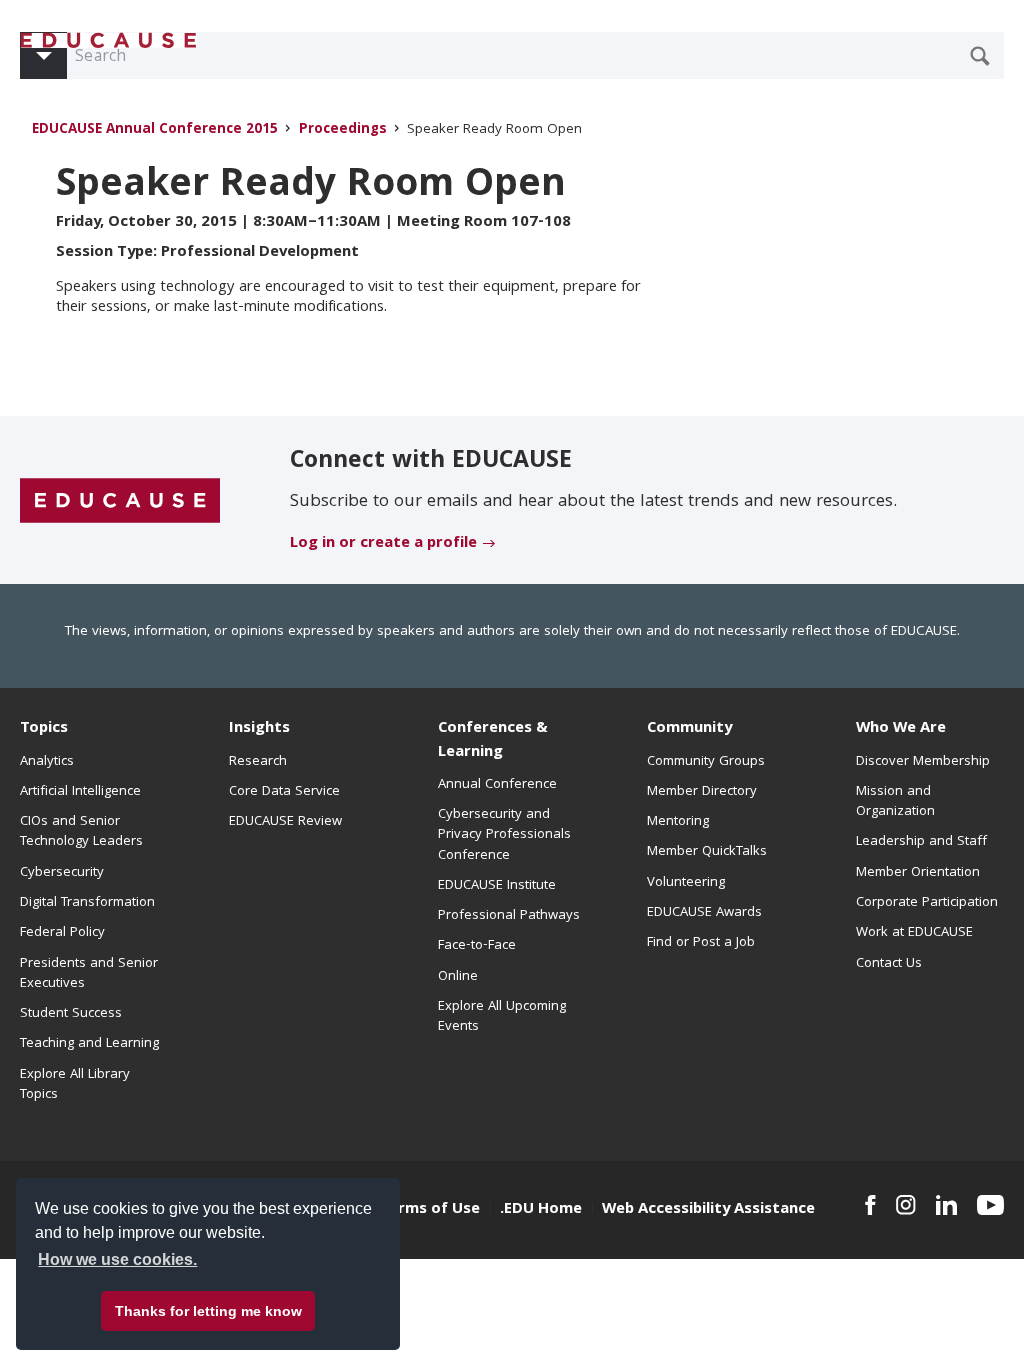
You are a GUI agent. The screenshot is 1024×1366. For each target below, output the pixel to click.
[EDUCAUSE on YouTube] (990, 1205)
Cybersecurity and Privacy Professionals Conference (504, 835)
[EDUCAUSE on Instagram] (906, 1205)
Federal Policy (62, 933)
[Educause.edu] (120, 501)
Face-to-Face (477, 946)
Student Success (71, 1014)
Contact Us (889, 964)
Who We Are (901, 729)
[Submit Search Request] (980, 56)
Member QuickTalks (707, 852)
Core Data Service (284, 792)
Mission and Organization (895, 802)
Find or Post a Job (701, 943)
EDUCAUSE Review (285, 822)
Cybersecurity (62, 873)
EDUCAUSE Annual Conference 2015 (155, 130)
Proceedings (343, 130)
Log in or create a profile (383, 544)
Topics (44, 729)
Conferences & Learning (493, 740)
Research (258, 762)
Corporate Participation (927, 903)
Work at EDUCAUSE (914, 933)
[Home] (109, 40)
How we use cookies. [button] (117, 1259)
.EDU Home (541, 1210)
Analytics (47, 762)
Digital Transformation (87, 903)
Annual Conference (497, 785)
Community (689, 729)
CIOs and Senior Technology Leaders (81, 832)
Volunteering (686, 883)
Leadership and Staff (921, 842)
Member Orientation (918, 873)
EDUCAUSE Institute (497, 886)
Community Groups (706, 762)
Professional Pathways (509, 916)
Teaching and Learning (89, 1044)
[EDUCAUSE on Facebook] (870, 1205)
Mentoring (678, 822)
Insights (259, 729)
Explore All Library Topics (75, 1085)
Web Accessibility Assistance (708, 1210)
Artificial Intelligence (80, 792)
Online (458, 977)
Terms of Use (430, 1210)
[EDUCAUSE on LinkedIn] (946, 1205)
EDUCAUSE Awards (704, 913)
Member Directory (702, 792)
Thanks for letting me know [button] (208, 1311)
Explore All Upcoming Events (502, 1017)
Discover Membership (923, 762)
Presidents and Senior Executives (89, 974)
